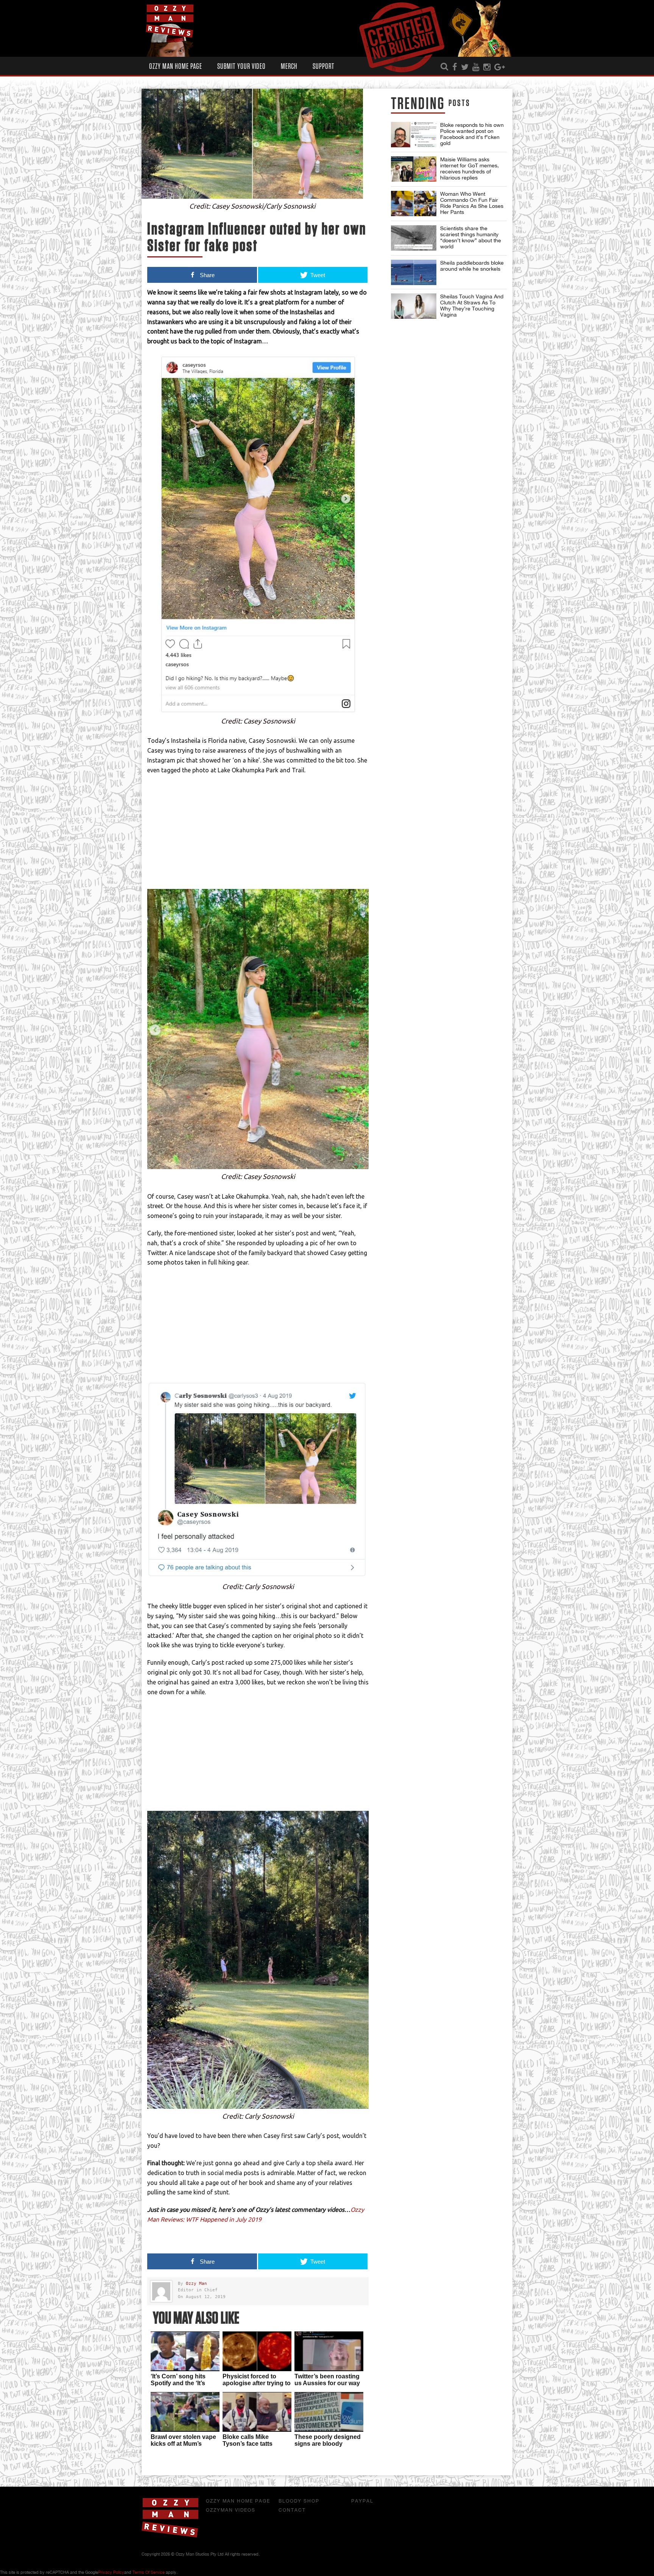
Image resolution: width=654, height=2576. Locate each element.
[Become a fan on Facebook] (455, 67)
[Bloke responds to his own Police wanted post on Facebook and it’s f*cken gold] (414, 135)
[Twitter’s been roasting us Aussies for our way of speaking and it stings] (329, 2351)
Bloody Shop (299, 2501)
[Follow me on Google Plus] (500, 67)
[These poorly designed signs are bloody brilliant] (329, 2412)
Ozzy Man (196, 2284)
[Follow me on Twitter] (465, 67)
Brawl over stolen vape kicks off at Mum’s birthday (183, 2444)
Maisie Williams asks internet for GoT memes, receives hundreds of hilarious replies (469, 168)
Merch (289, 66)
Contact (292, 2510)
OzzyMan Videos (231, 2510)
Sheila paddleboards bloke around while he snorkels (472, 266)
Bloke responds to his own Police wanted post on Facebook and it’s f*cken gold (472, 134)
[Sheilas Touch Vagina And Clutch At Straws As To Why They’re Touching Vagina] (414, 306)
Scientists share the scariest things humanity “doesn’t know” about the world (471, 237)
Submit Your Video (241, 66)
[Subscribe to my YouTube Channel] (476, 67)
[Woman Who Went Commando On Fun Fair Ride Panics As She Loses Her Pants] (414, 203)
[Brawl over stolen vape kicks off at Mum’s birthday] (185, 2412)
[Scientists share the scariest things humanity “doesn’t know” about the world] (414, 238)
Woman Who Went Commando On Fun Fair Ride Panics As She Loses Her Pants (472, 203)
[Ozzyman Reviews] (170, 2536)
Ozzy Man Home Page (176, 66)
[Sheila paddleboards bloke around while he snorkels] (414, 272)
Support (324, 66)
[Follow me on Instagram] (487, 67)
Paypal (362, 2501)
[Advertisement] (258, 836)
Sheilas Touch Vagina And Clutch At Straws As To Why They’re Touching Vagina (472, 306)
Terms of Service (149, 2572)
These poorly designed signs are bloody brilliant (328, 2444)
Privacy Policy (111, 2572)
